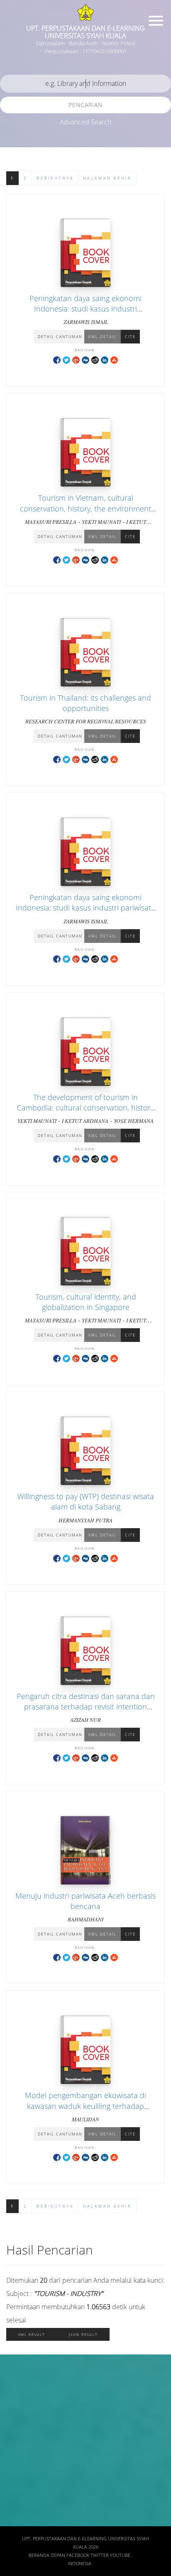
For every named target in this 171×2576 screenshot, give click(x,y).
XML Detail (103, 337)
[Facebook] (57, 359)
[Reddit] (95, 359)
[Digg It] (85, 359)
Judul (16, 2383)
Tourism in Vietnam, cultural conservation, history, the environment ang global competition (85, 508)
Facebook (78, 2555)
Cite (130, 337)
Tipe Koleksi (25, 2481)
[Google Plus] (76, 359)
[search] (85, 84)
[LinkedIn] (105, 359)
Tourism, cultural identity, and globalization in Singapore (86, 1302)
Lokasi (17, 2505)
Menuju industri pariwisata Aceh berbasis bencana (85, 1901)
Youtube (120, 2555)
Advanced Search (85, 122)
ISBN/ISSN (23, 2456)
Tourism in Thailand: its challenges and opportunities (85, 703)
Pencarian (85, 105)
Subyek (19, 2432)
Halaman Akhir (107, 178)
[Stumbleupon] (114, 359)
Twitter (100, 2555)
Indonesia (79, 2564)
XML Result (32, 2334)
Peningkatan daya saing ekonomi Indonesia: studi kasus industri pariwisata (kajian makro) (85, 908)
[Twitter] (66, 359)
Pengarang (23, 2407)
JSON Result (83, 2334)
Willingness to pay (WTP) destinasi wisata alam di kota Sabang (86, 1501)
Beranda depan (47, 2555)
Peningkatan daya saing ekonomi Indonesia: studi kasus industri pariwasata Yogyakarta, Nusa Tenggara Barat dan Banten (86, 314)
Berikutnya (55, 178)
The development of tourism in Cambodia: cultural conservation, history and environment (85, 1108)
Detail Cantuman (60, 337)
